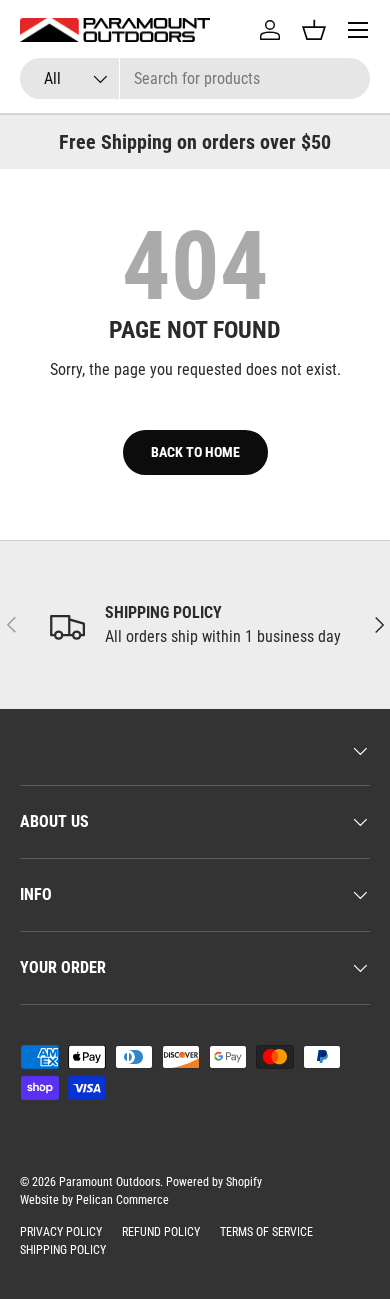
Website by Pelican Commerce (94, 1200)
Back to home (195, 452)
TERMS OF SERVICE (266, 1232)
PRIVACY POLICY (61, 1232)
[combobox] (195, 78)
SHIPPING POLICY (63, 1250)
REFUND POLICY (161, 1232)
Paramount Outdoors (109, 1182)
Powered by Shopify (214, 1182)
